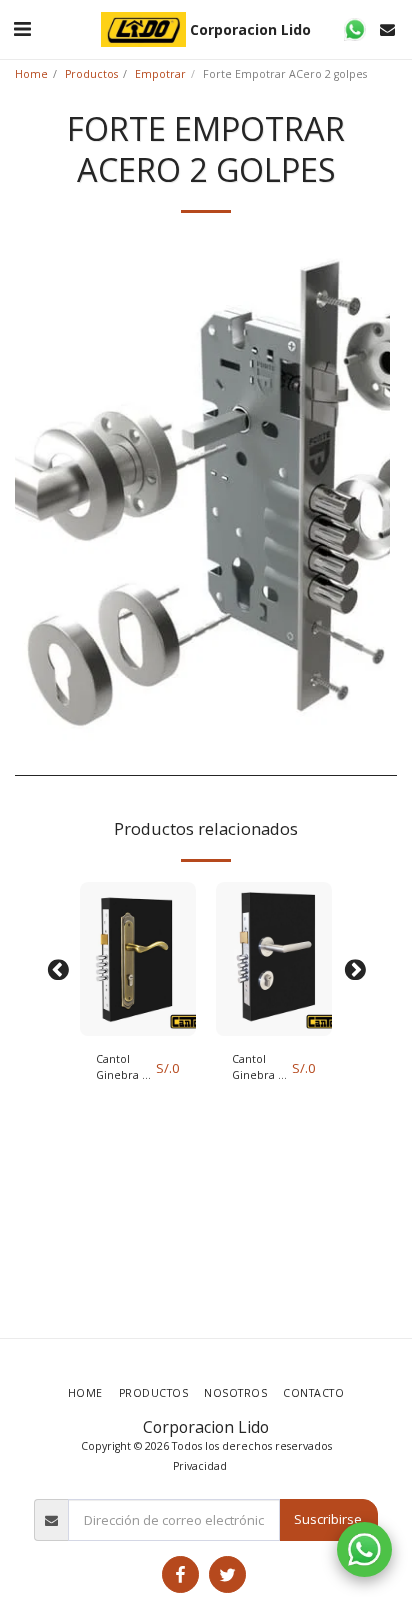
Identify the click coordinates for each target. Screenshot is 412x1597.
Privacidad (200, 1466)
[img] (138, 959)
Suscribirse (328, 1519)
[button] (22, 28)
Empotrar (160, 74)
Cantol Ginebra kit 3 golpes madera (125, 1068)
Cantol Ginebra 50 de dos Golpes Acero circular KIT (261, 1068)
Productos (91, 74)
